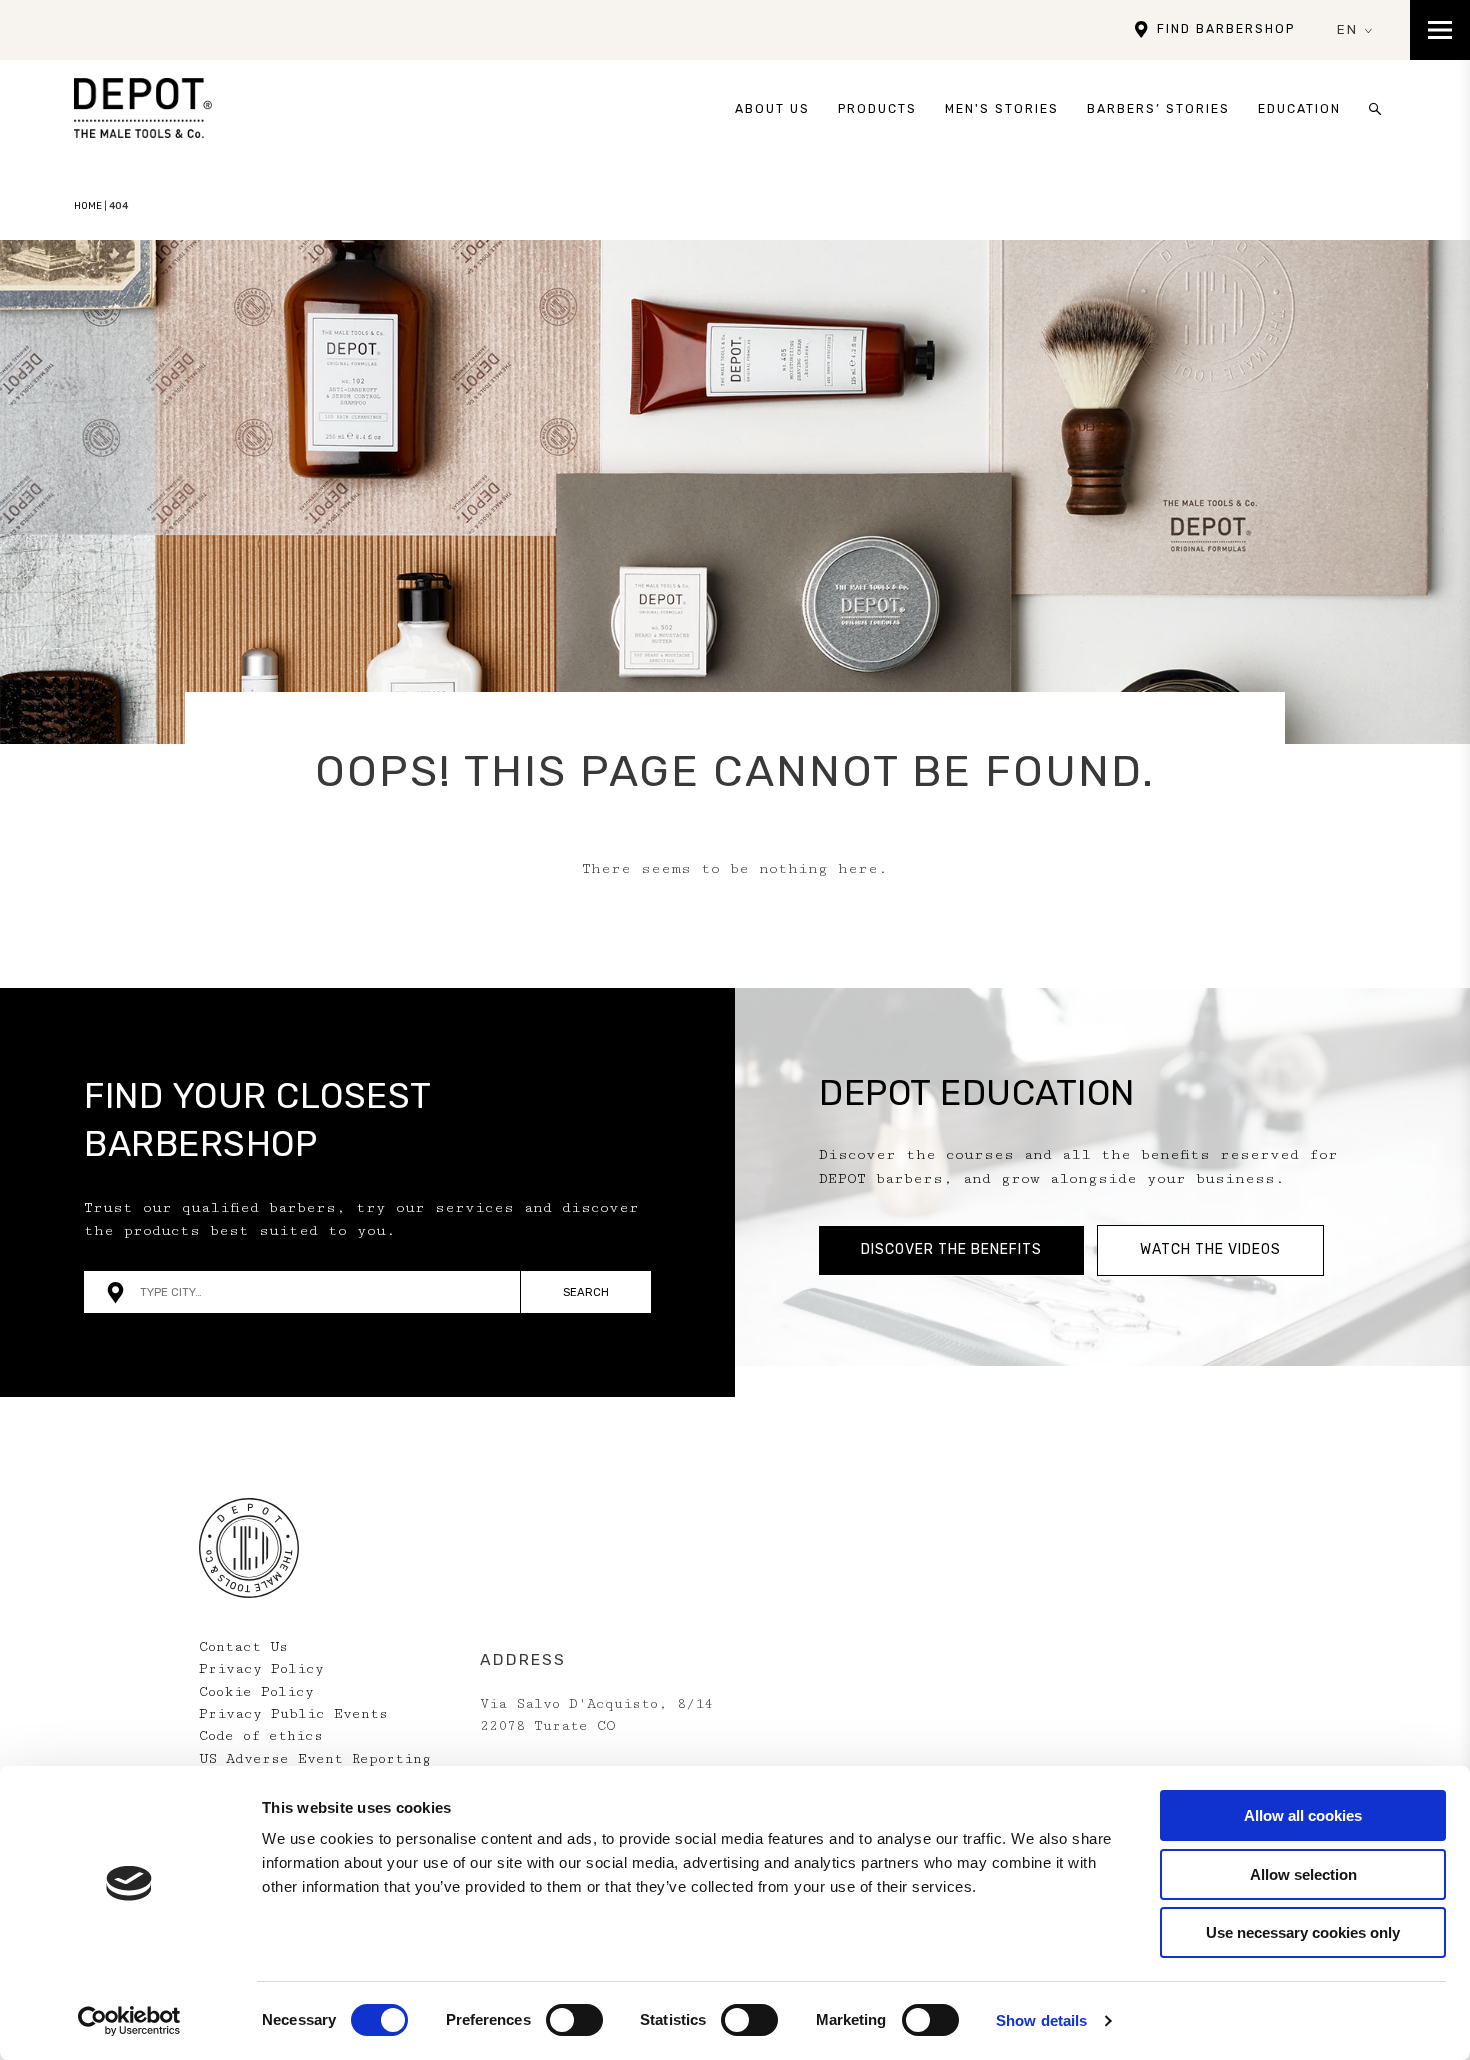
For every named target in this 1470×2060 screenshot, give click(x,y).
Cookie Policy (256, 1692)
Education (1299, 109)
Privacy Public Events (293, 1714)
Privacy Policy (261, 1669)
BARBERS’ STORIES (1158, 109)
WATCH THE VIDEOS (1210, 1249)
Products (877, 109)
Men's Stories (1002, 109)
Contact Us (243, 1647)
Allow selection (1303, 1874)
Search (586, 1292)
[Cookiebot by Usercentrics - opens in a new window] (129, 2021)
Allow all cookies (1303, 1815)
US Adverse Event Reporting (315, 1759)
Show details (1041, 2020)
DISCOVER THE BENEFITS (951, 1249)
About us (772, 109)
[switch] (574, 2020)
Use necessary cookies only (1303, 1932)
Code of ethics (261, 1736)
